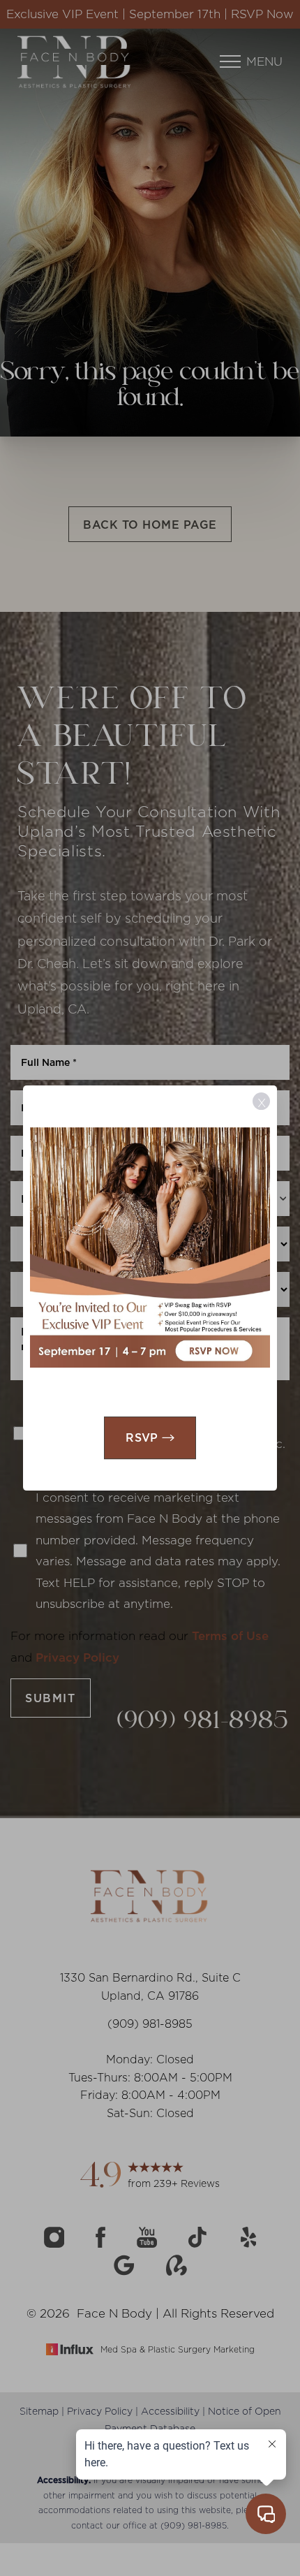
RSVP (142, 1437)
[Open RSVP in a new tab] (150, 1247)
